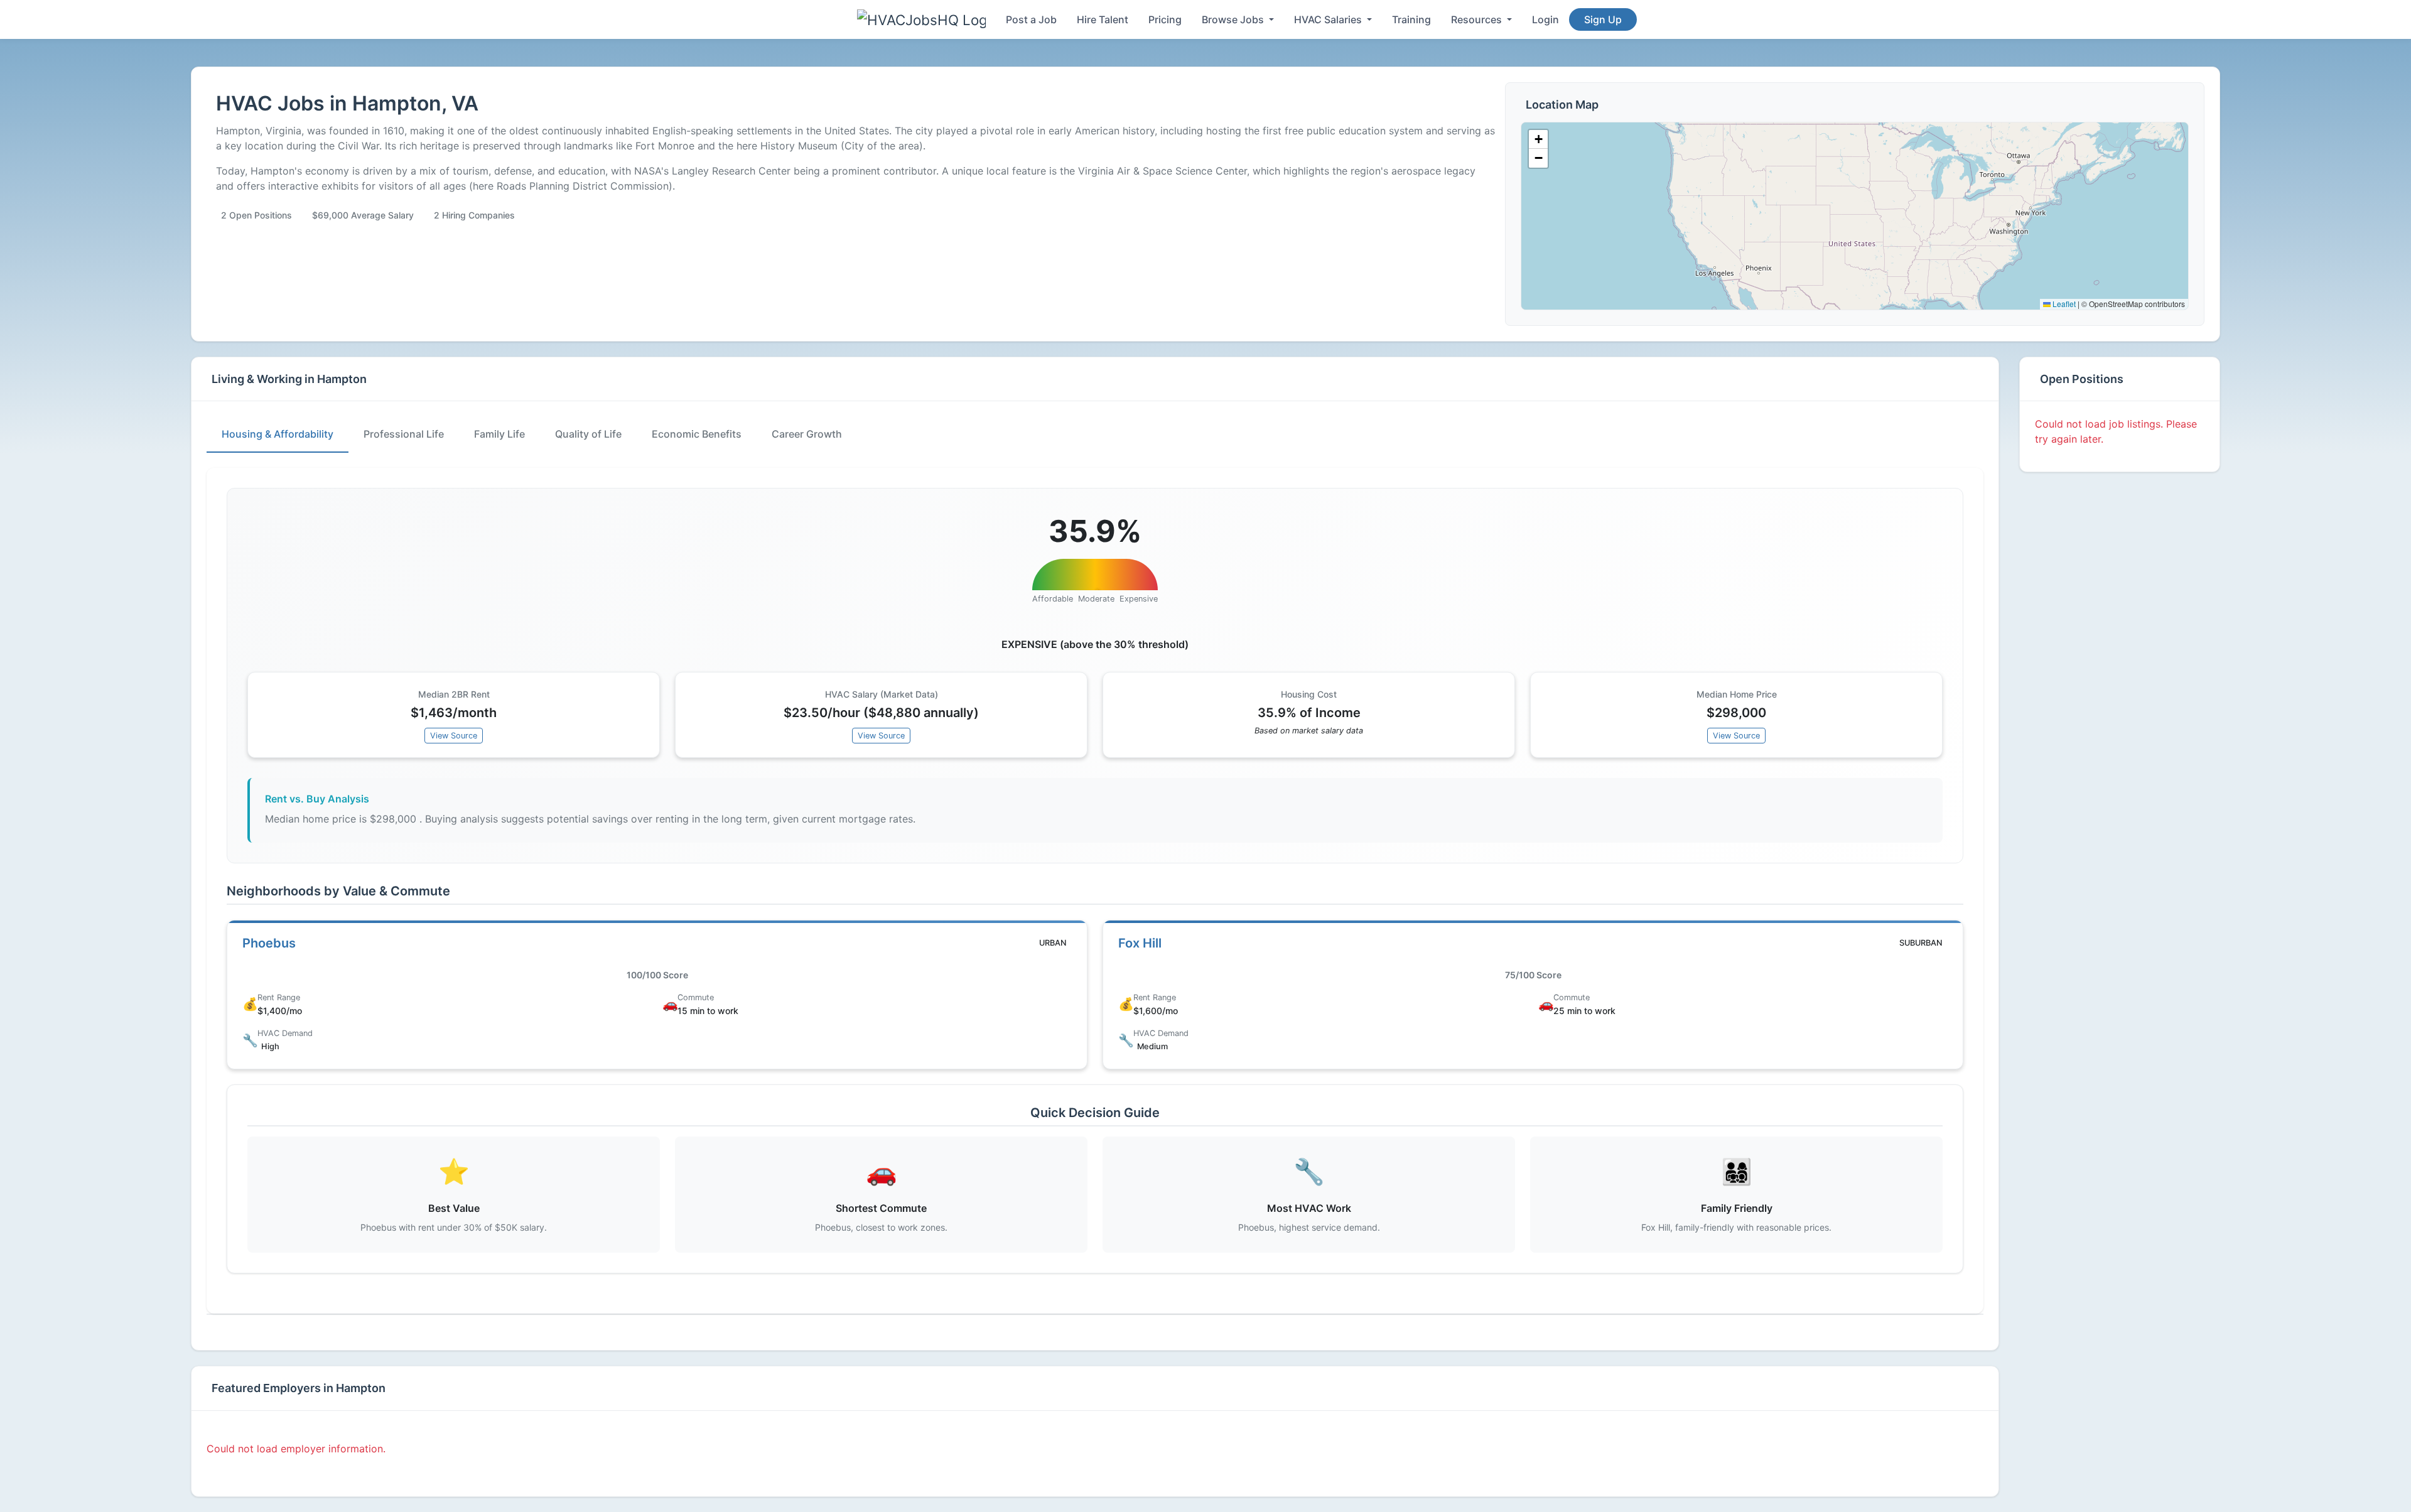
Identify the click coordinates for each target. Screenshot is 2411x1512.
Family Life (499, 434)
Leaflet (2063, 304)
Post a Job (1031, 19)
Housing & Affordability (278, 434)
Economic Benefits (697, 434)
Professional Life (404, 434)
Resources (1478, 19)
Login (1545, 19)
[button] (1538, 139)
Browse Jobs (1234, 19)
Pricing (1165, 19)
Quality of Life (588, 434)
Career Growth (807, 434)
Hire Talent (1103, 19)
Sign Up (1603, 19)
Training (1411, 19)
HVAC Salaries (1329, 19)
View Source (454, 736)
